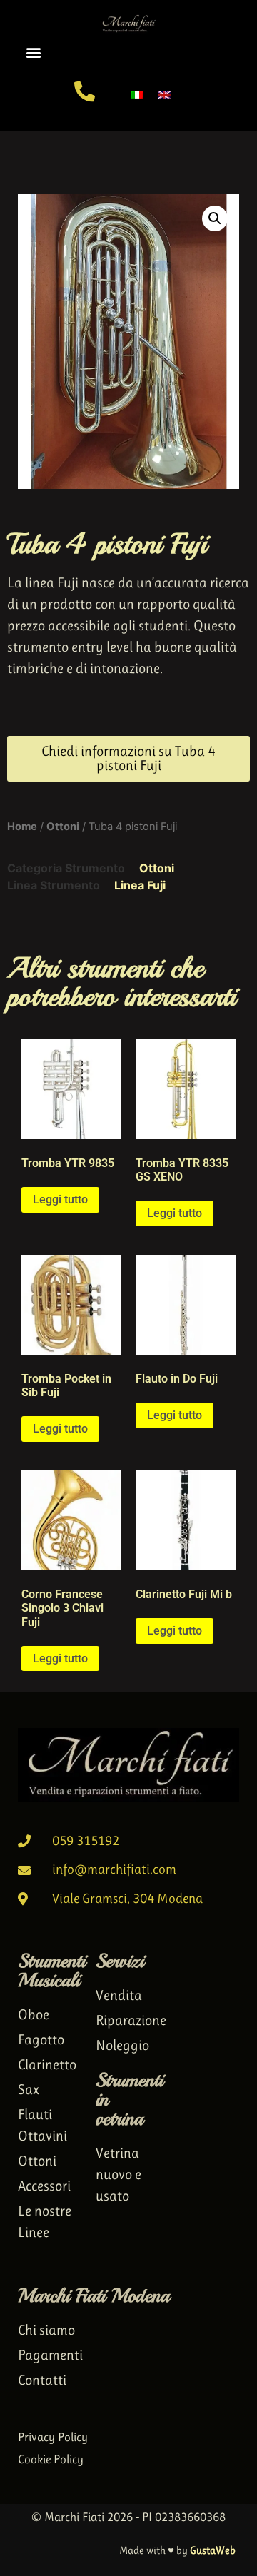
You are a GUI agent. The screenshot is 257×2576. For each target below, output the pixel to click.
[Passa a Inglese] (164, 94)
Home (22, 827)
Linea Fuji (140, 885)
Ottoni (63, 827)
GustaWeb (213, 2550)
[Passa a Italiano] (137, 94)
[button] (33, 52)
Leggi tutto (60, 1199)
